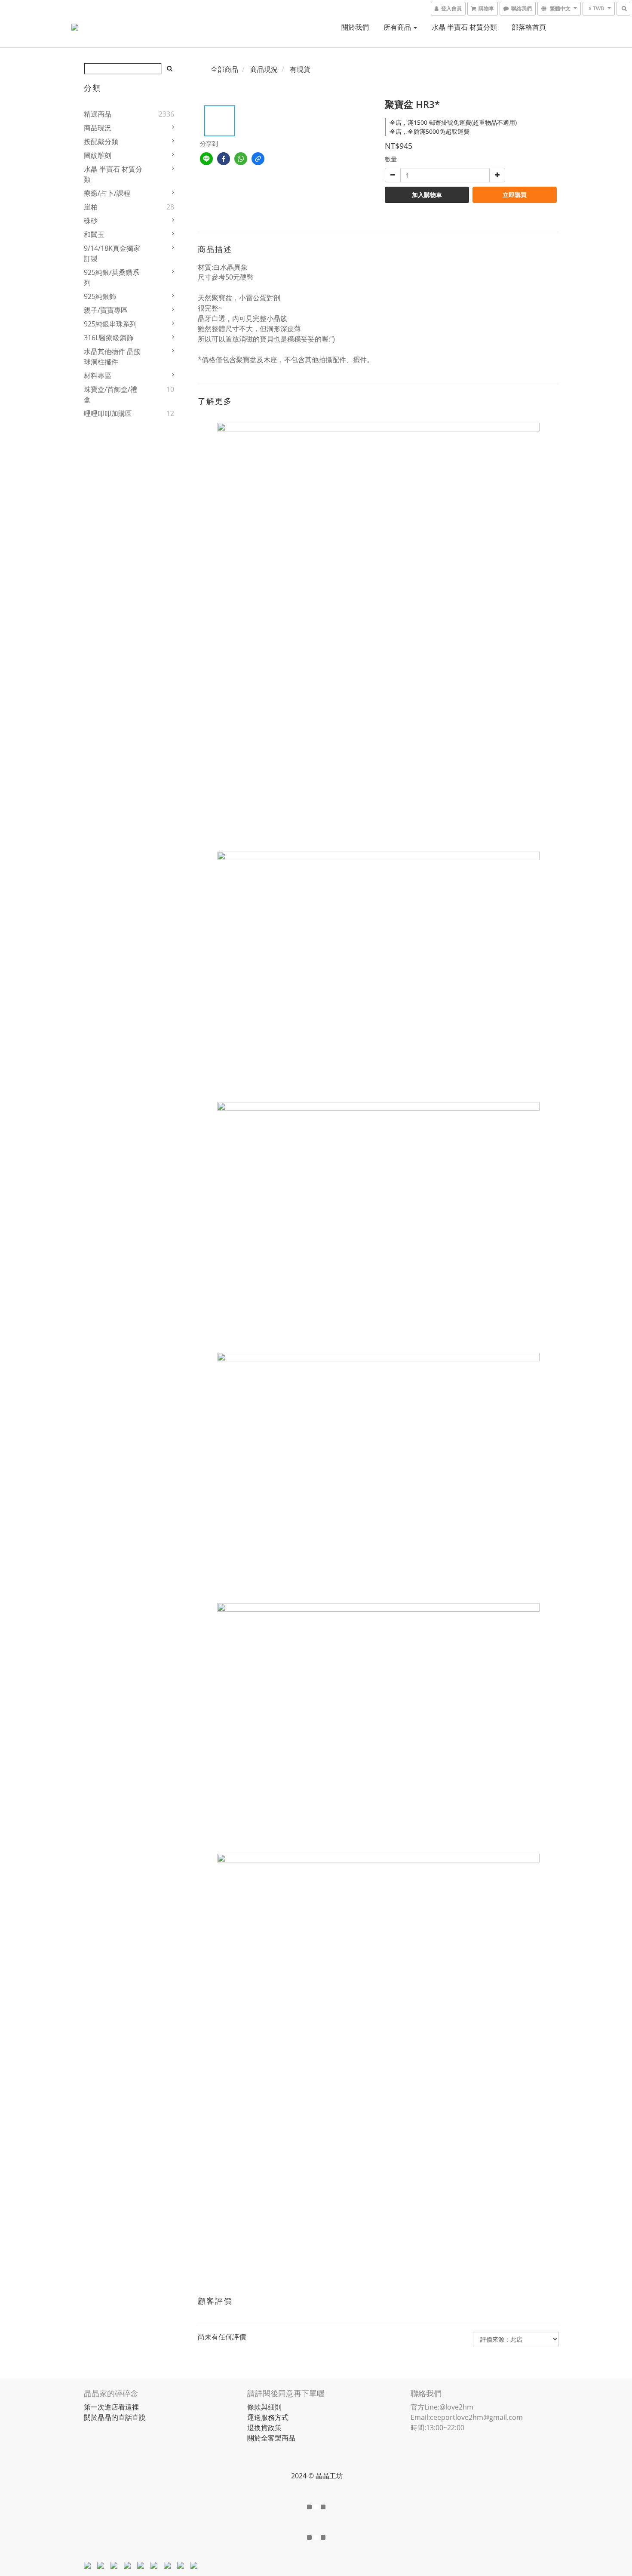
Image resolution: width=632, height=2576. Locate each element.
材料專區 (98, 375)
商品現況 (98, 128)
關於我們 (355, 27)
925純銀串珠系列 (110, 324)
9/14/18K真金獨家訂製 (112, 253)
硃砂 (91, 221)
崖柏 (91, 207)
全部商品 (224, 69)
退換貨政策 (264, 2428)
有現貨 (300, 69)
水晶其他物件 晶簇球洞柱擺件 (112, 357)
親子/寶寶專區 (106, 310)
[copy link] (258, 159)
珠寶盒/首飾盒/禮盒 (110, 394)
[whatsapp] (241, 159)
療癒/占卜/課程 (107, 193)
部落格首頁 (529, 27)
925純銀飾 (100, 296)
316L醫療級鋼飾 (109, 338)
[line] (206, 159)
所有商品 (398, 27)
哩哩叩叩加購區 (108, 413)
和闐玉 (94, 234)
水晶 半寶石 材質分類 (464, 27)
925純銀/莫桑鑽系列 (112, 277)
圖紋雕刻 (98, 155)
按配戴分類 (101, 142)
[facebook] (224, 159)
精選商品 (98, 114)
